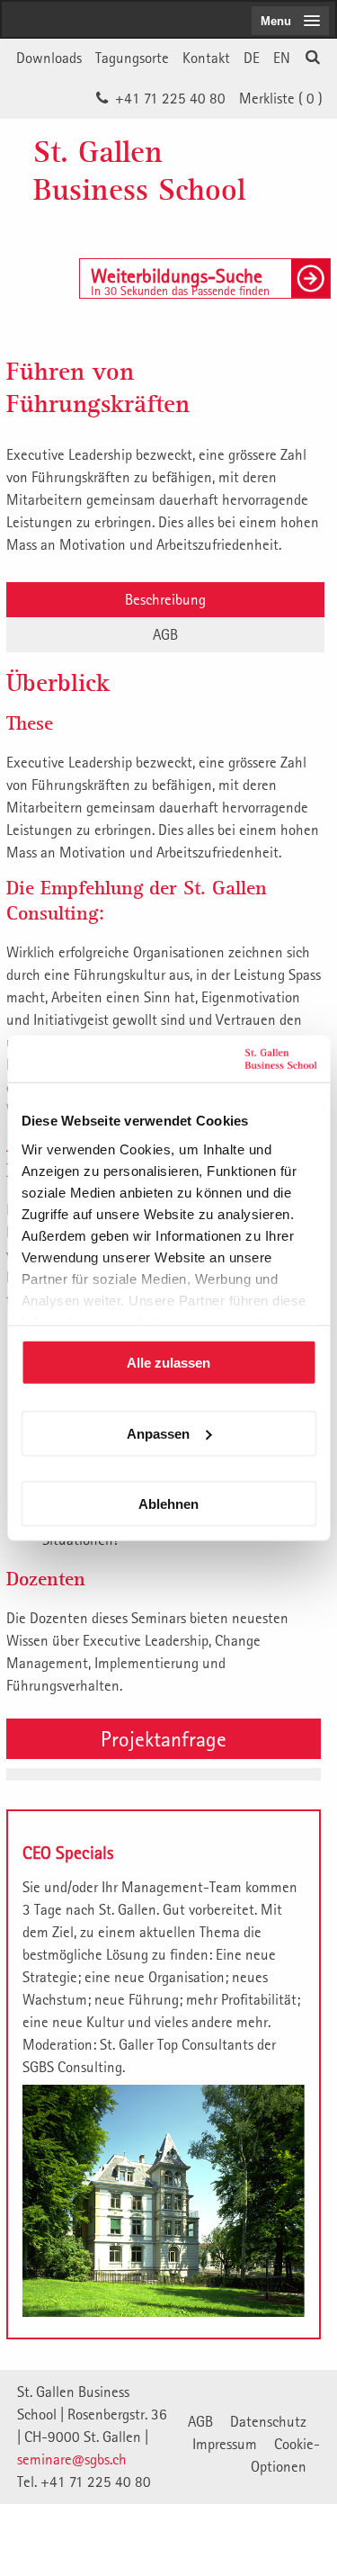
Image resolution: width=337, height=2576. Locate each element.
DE (252, 58)
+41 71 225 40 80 (170, 98)
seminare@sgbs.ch (72, 2459)
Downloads (49, 58)
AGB (165, 634)
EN (282, 58)
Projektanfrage (164, 1738)
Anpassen (158, 1433)
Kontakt (206, 58)
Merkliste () (281, 98)
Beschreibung (165, 599)
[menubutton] (290, 21)
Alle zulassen (168, 1363)
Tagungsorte (132, 58)
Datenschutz (268, 2421)
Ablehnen (168, 1504)
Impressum (225, 2444)
